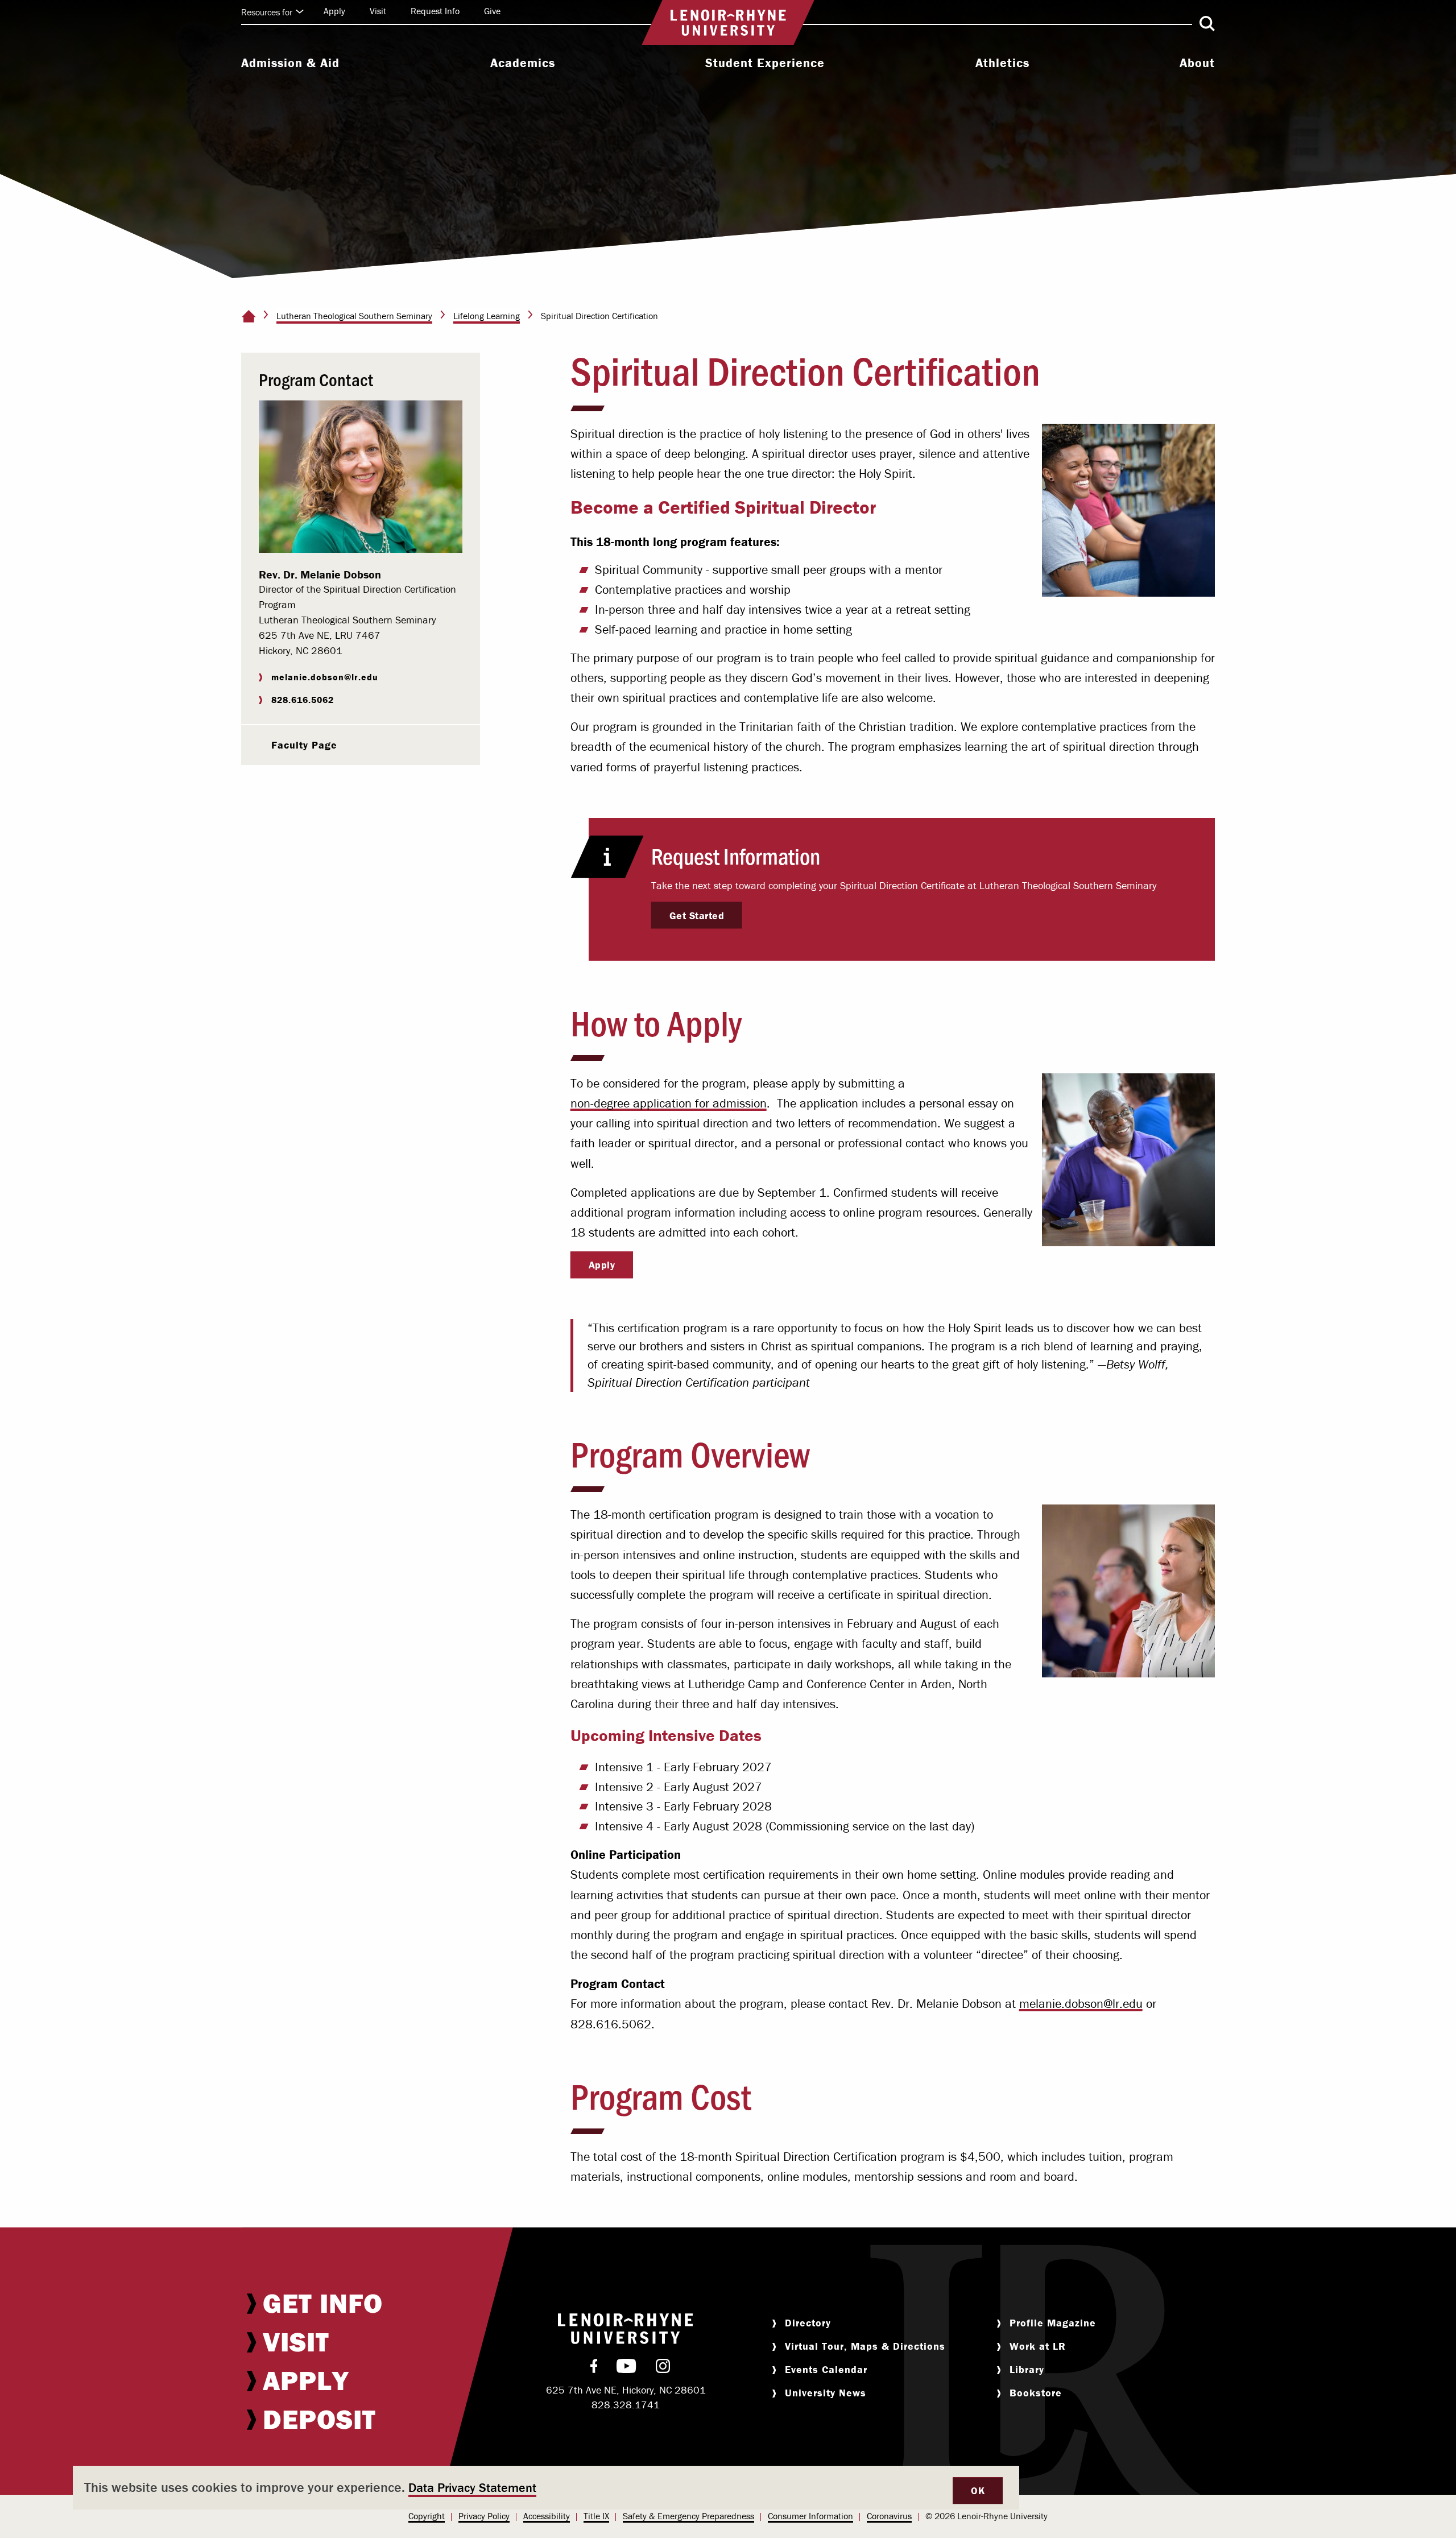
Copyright (427, 2516)
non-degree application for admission (669, 1103)
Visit (378, 11)
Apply (334, 11)
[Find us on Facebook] (594, 2368)
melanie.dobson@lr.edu (1081, 2004)
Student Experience (765, 63)
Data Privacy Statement (472, 2488)
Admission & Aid (290, 63)
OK (978, 2491)
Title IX (596, 2516)
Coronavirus (889, 2516)
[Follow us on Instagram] (663, 2368)
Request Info (435, 11)
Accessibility (547, 2516)
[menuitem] (290, 64)
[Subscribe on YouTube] (626, 2368)
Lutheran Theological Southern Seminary (354, 316)
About (1197, 63)
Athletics (1002, 63)
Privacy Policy (484, 2516)
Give (492, 11)
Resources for (267, 12)
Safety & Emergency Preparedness (688, 2516)
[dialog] (546, 2488)
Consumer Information (810, 2516)
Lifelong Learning (487, 316)
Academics (523, 63)
